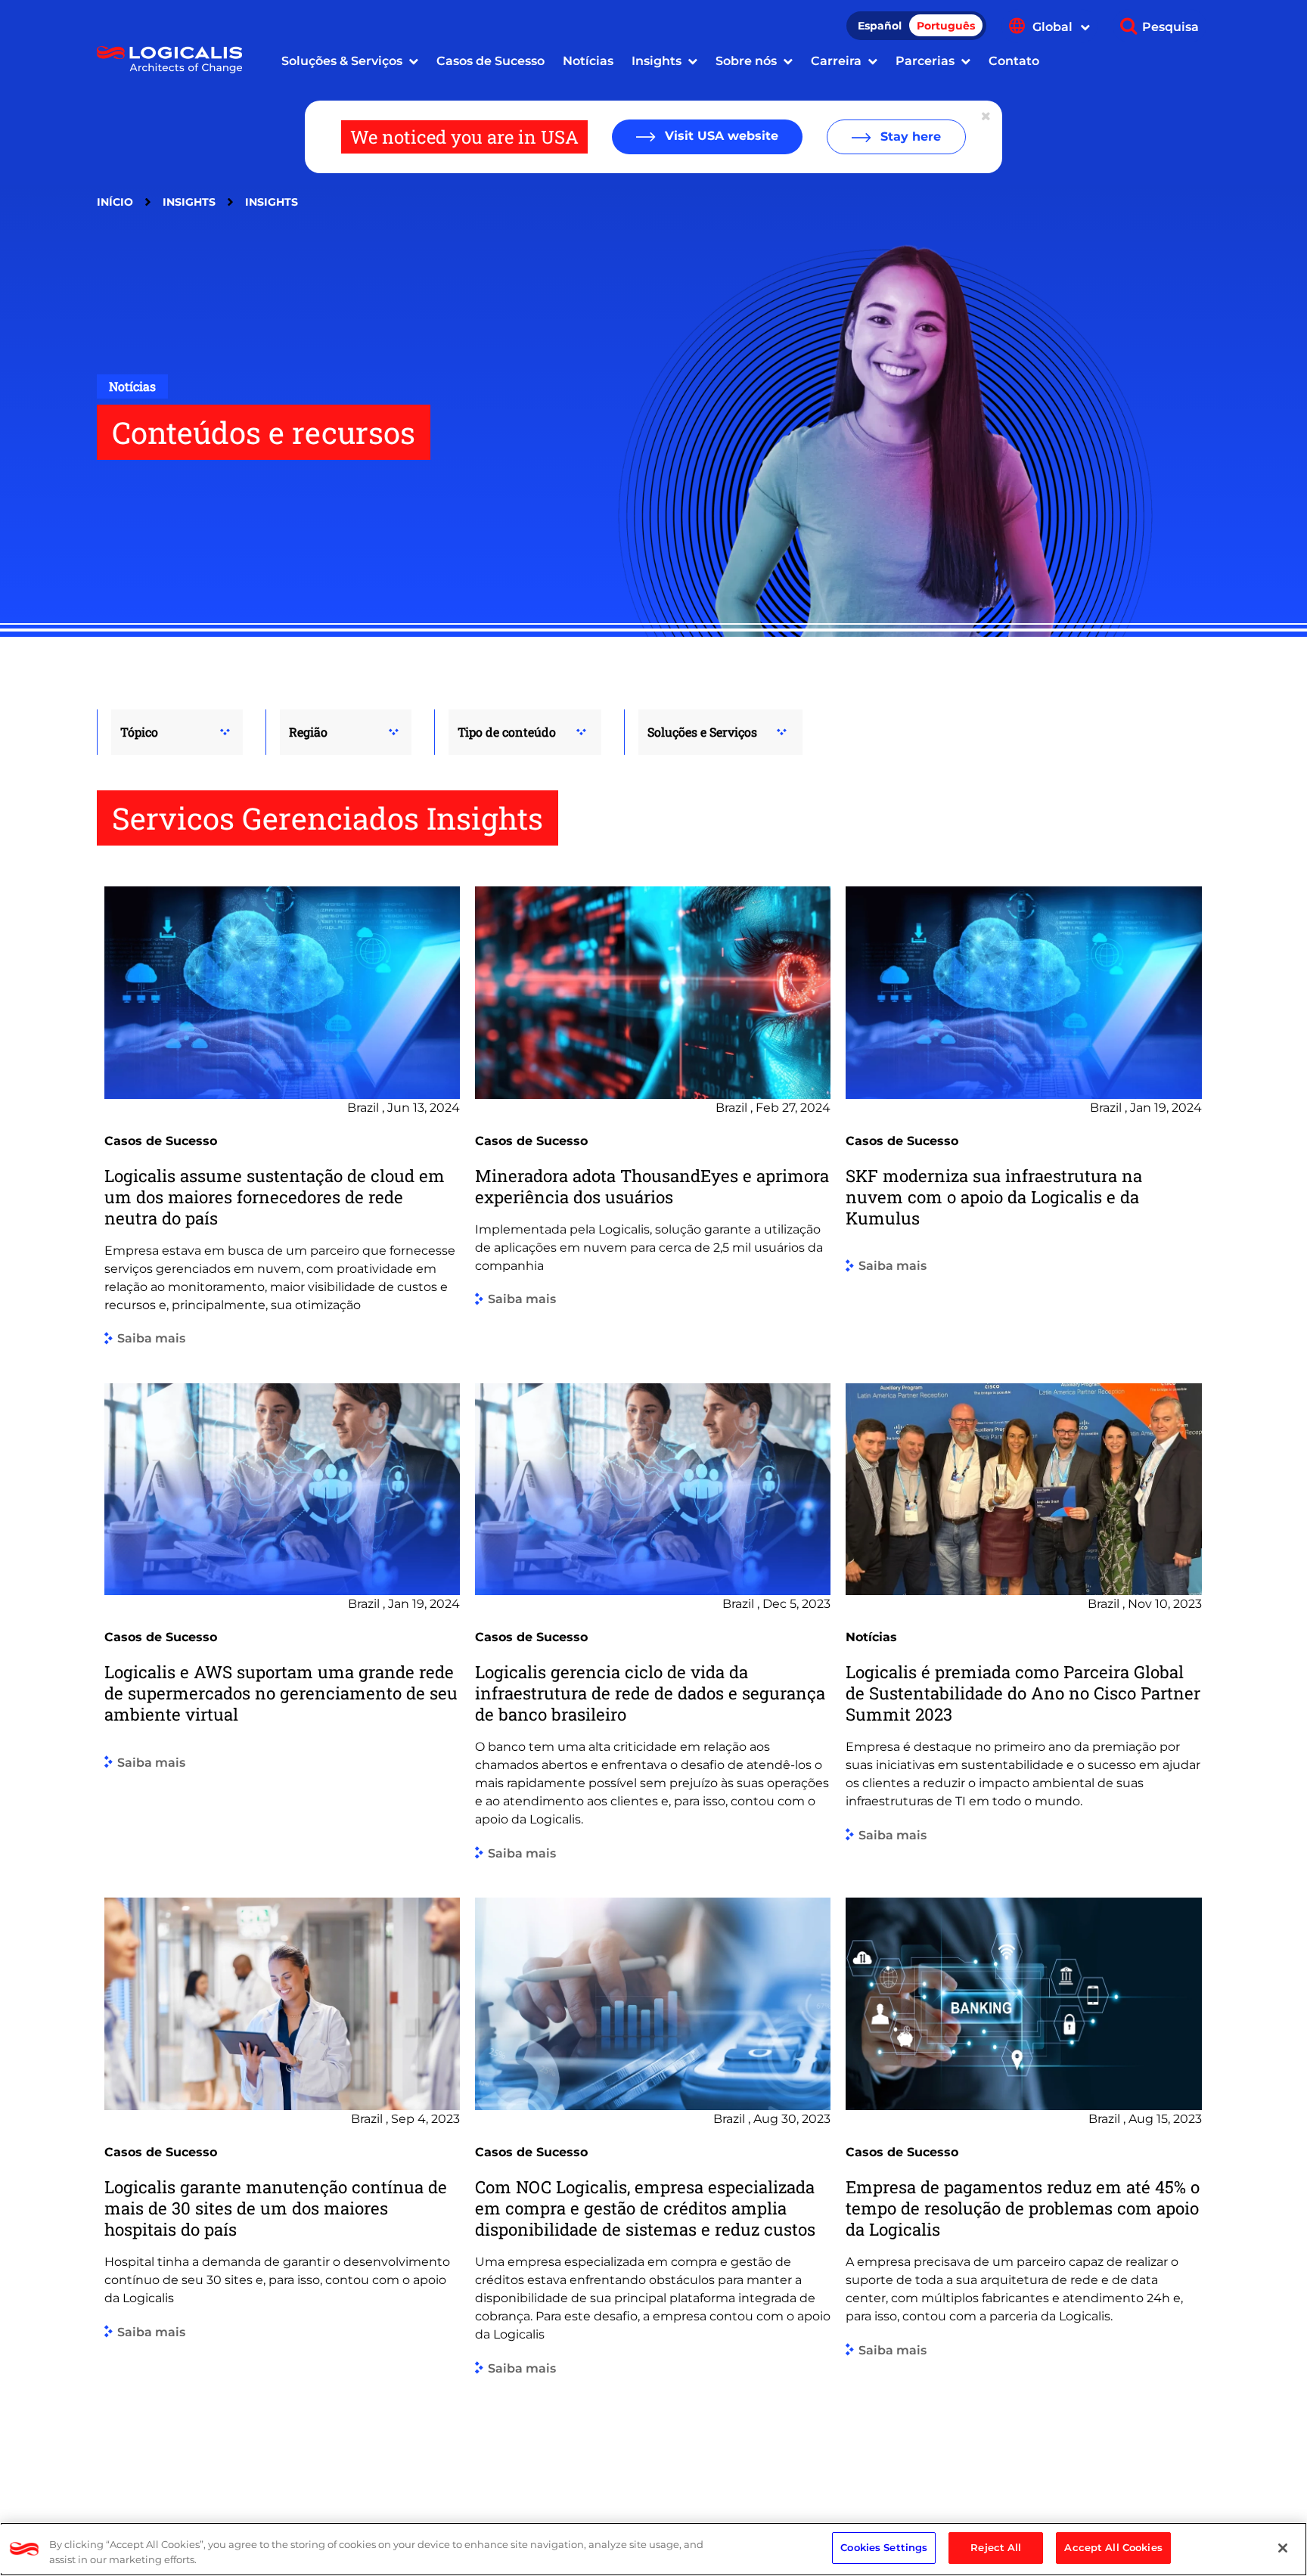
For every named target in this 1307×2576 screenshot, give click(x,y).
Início (115, 202)
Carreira (836, 61)
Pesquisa (1170, 27)
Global (1054, 27)
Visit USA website (720, 136)
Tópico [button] (139, 732)
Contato (1014, 61)
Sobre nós (746, 61)
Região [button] (308, 732)
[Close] (1283, 2548)
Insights (657, 61)
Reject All (996, 2547)
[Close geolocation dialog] (987, 116)
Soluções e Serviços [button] (702, 732)
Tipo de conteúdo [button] (507, 732)
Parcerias (925, 61)
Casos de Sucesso (491, 61)
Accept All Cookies (1113, 2547)
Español (880, 26)
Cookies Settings (884, 2547)
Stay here (909, 137)
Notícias (588, 61)
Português (946, 26)
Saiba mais (151, 1339)
